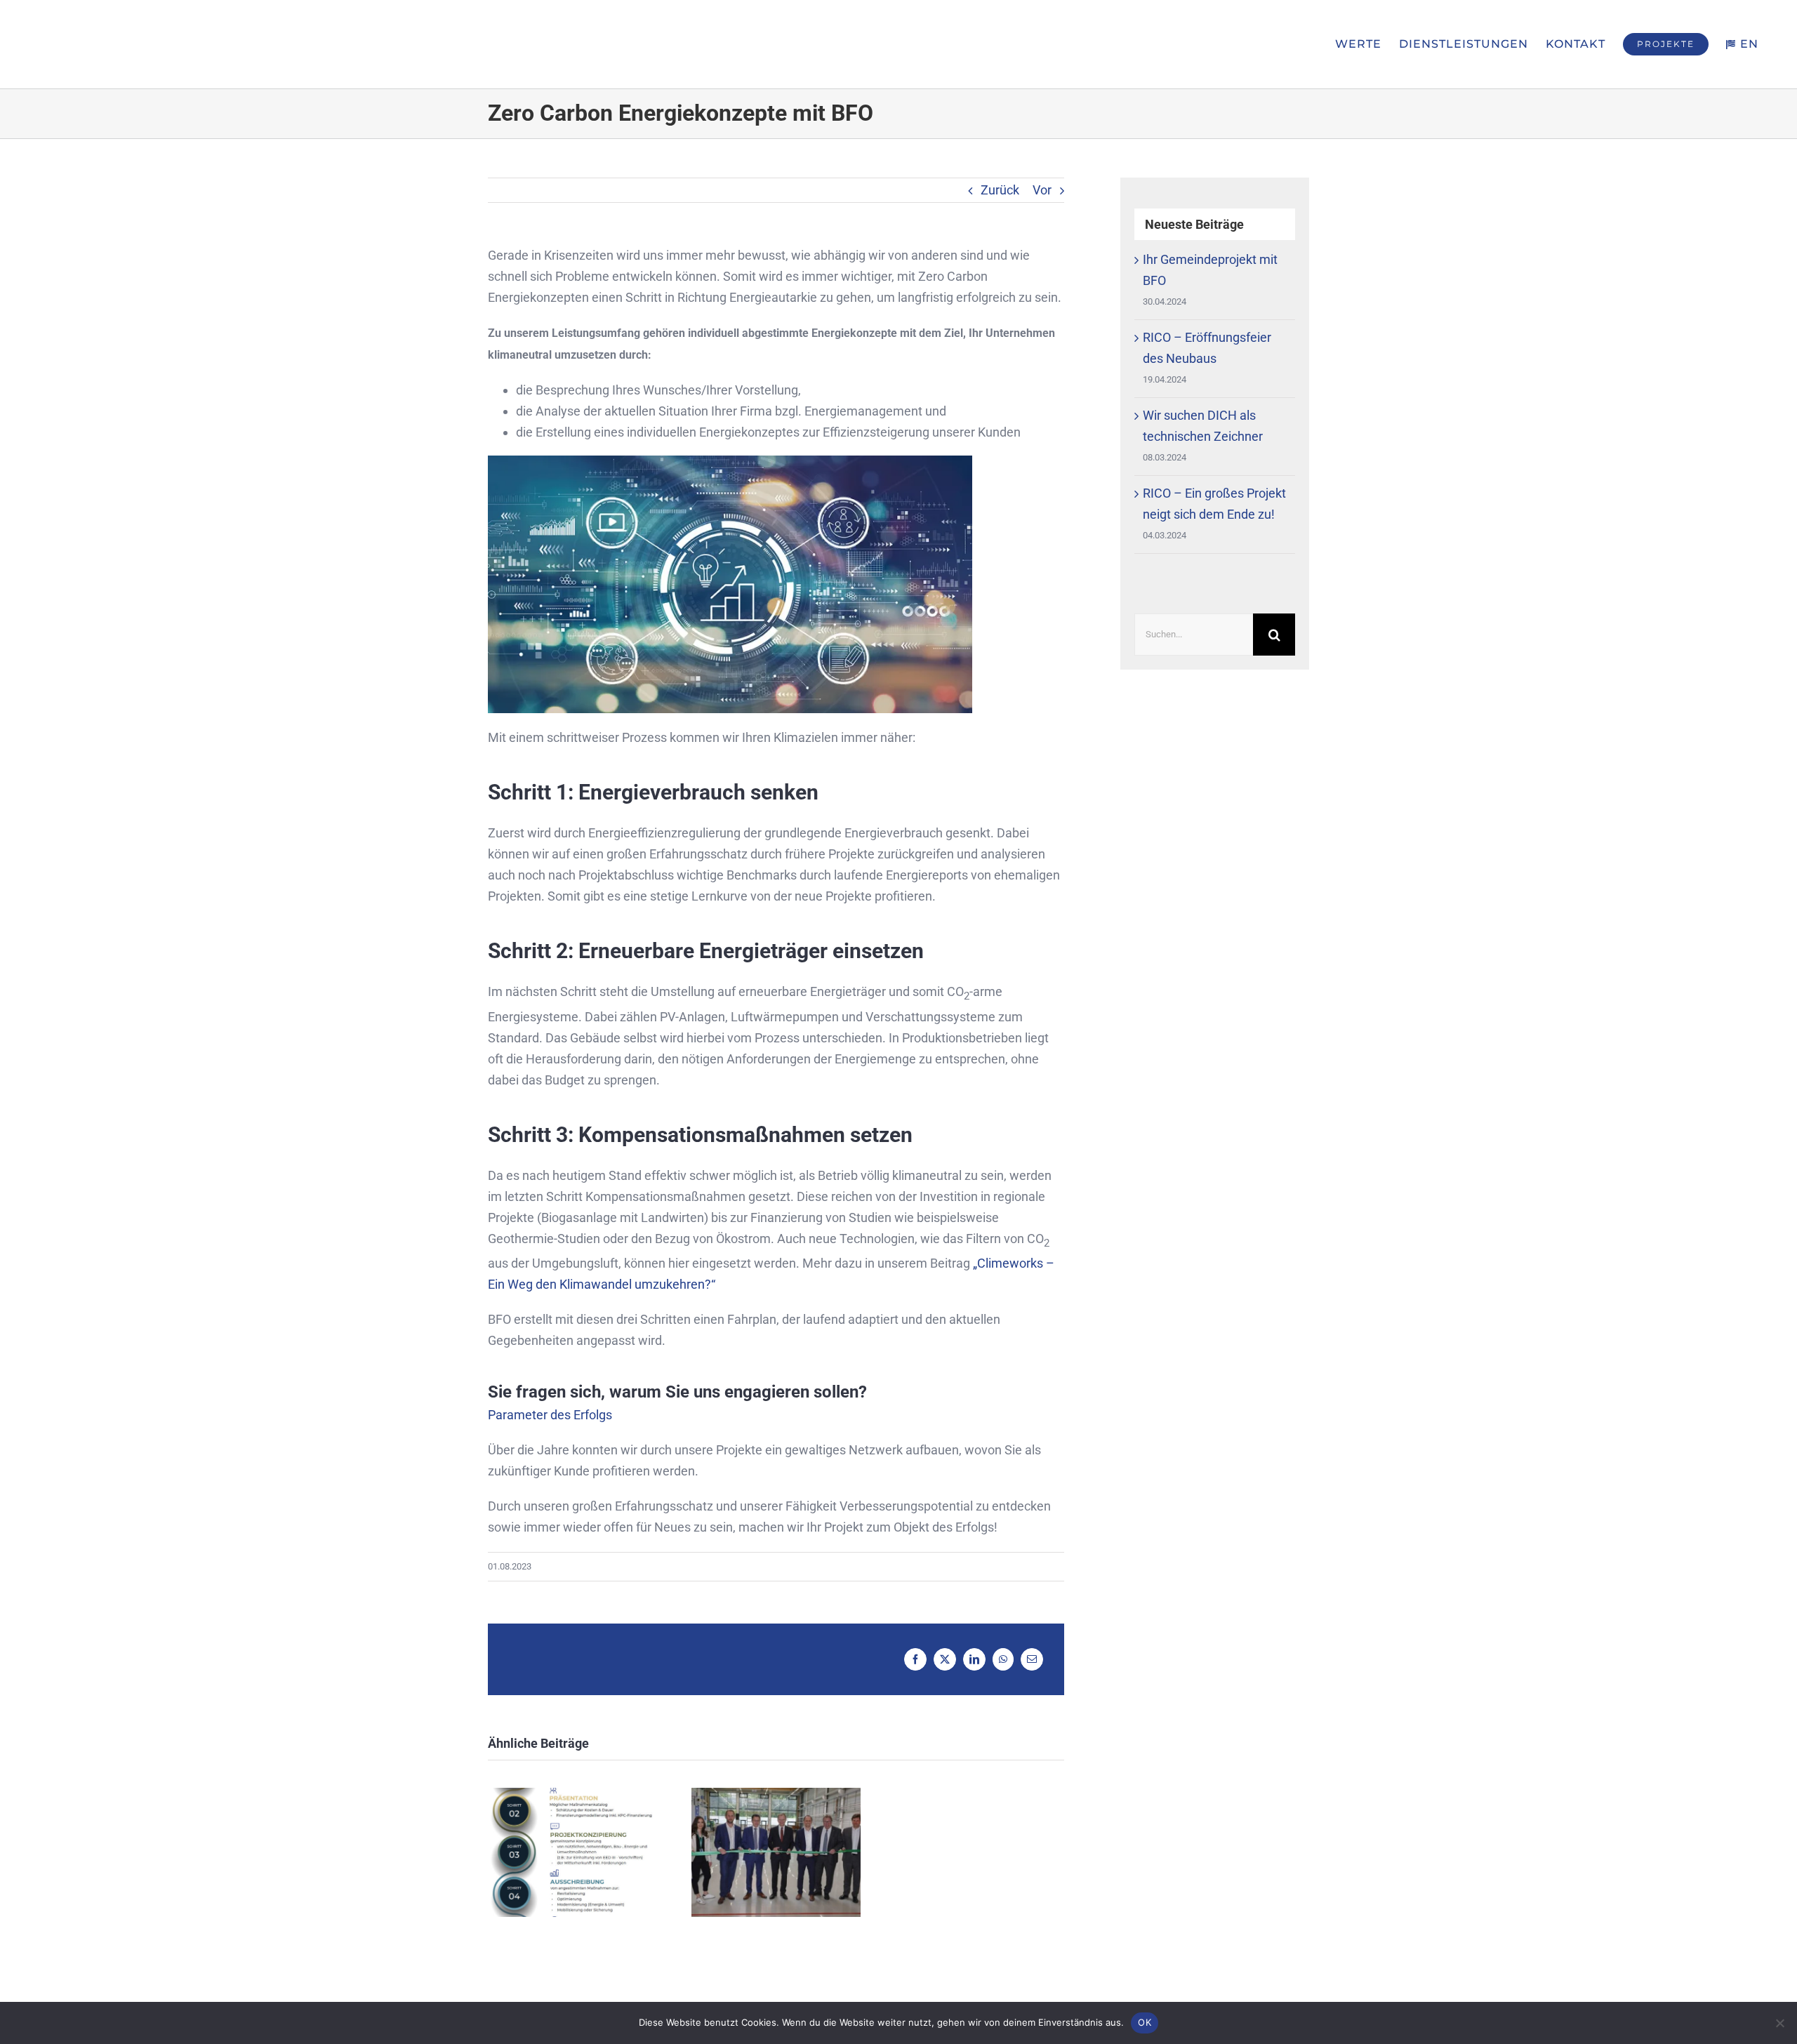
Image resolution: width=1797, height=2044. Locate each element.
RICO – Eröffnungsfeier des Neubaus (776, 1853)
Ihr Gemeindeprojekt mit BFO (572, 1853)
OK (1145, 2022)
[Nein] (1779, 2023)
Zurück (1000, 190)
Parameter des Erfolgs (550, 1415)
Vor (1042, 190)
